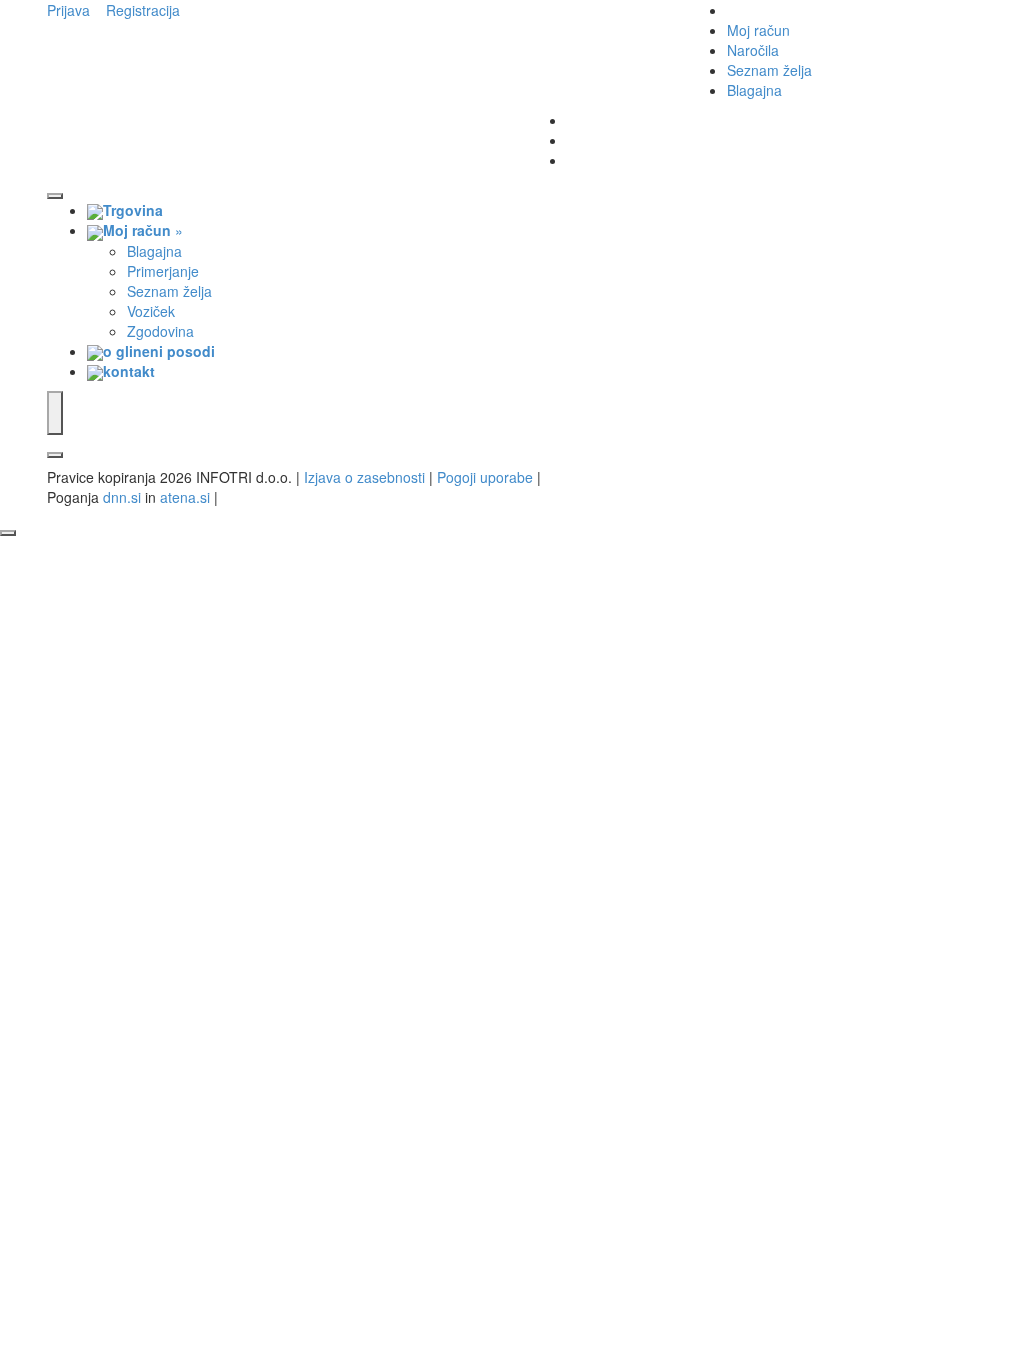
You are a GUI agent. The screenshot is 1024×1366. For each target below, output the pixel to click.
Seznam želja (769, 70)
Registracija (143, 10)
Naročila (753, 50)
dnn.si (122, 497)
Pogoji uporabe (485, 477)
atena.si (185, 497)
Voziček (151, 311)
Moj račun (758, 30)
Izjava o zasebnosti (364, 477)
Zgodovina (160, 331)
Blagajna (754, 90)
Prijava (68, 10)
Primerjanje (163, 271)
